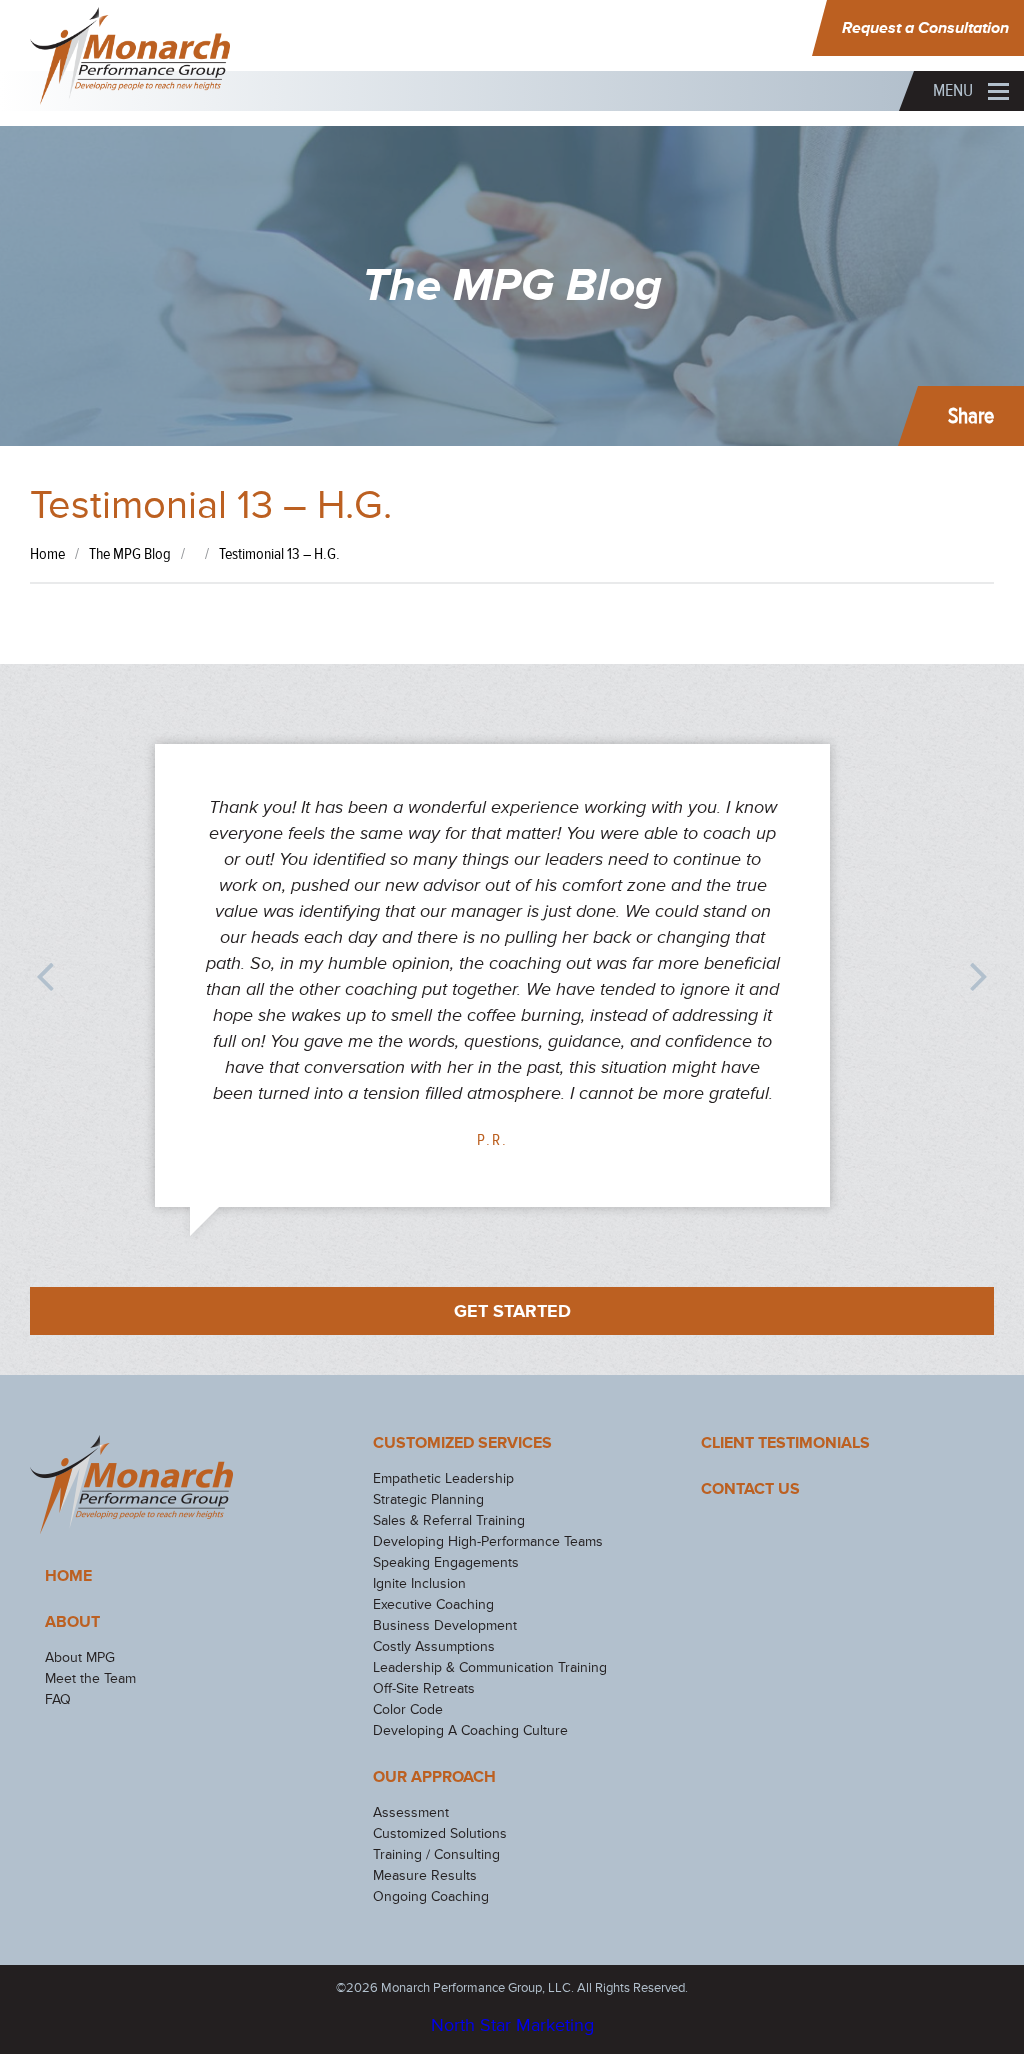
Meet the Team (90, 1678)
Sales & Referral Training (449, 1520)
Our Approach (434, 1777)
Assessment (411, 1812)
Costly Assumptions (434, 1646)
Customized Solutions (440, 1833)
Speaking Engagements (446, 1562)
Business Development (445, 1625)
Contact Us (750, 1489)
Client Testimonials (785, 1443)
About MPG (80, 1657)
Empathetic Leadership (443, 1478)
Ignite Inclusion (419, 1583)
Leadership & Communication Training (490, 1667)
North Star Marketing (512, 2025)
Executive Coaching (433, 1604)
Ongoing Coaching (431, 1896)
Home (68, 1576)
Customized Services (462, 1443)
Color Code (408, 1709)
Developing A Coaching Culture (470, 1730)
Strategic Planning (428, 1499)
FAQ (58, 1699)
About (72, 1622)
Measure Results (425, 1875)
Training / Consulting (436, 1854)
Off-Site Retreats (424, 1688)
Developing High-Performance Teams (488, 1541)
